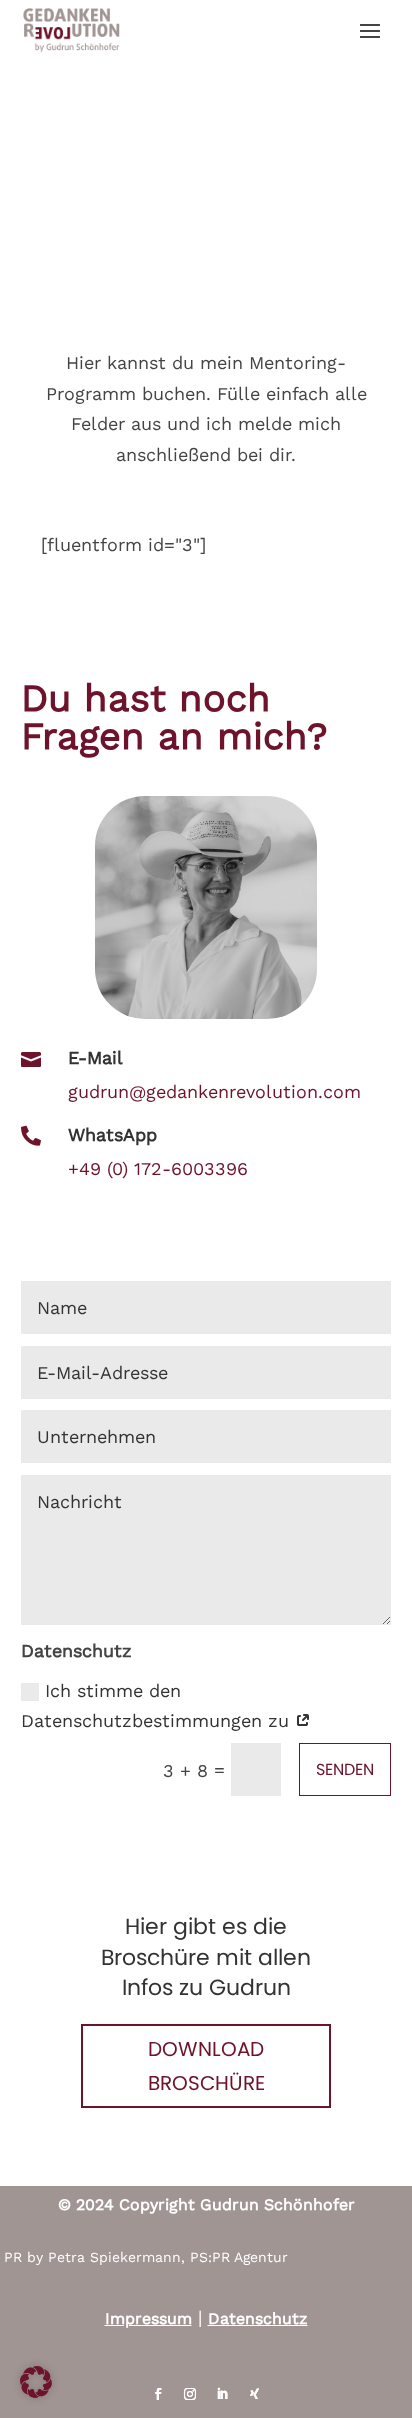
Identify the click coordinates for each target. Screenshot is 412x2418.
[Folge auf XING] (254, 2394)
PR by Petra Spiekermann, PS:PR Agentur (146, 2257)
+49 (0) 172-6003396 (158, 1168)
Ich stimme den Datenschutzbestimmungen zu (158, 1706)
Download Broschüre (206, 2066)
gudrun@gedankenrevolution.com (214, 1091)
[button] (36, 2382)
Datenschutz (258, 2318)
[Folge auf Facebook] (158, 2394)
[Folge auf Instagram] (190, 2394)
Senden (345, 1769)
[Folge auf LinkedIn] (222, 2394)
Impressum (148, 2318)
